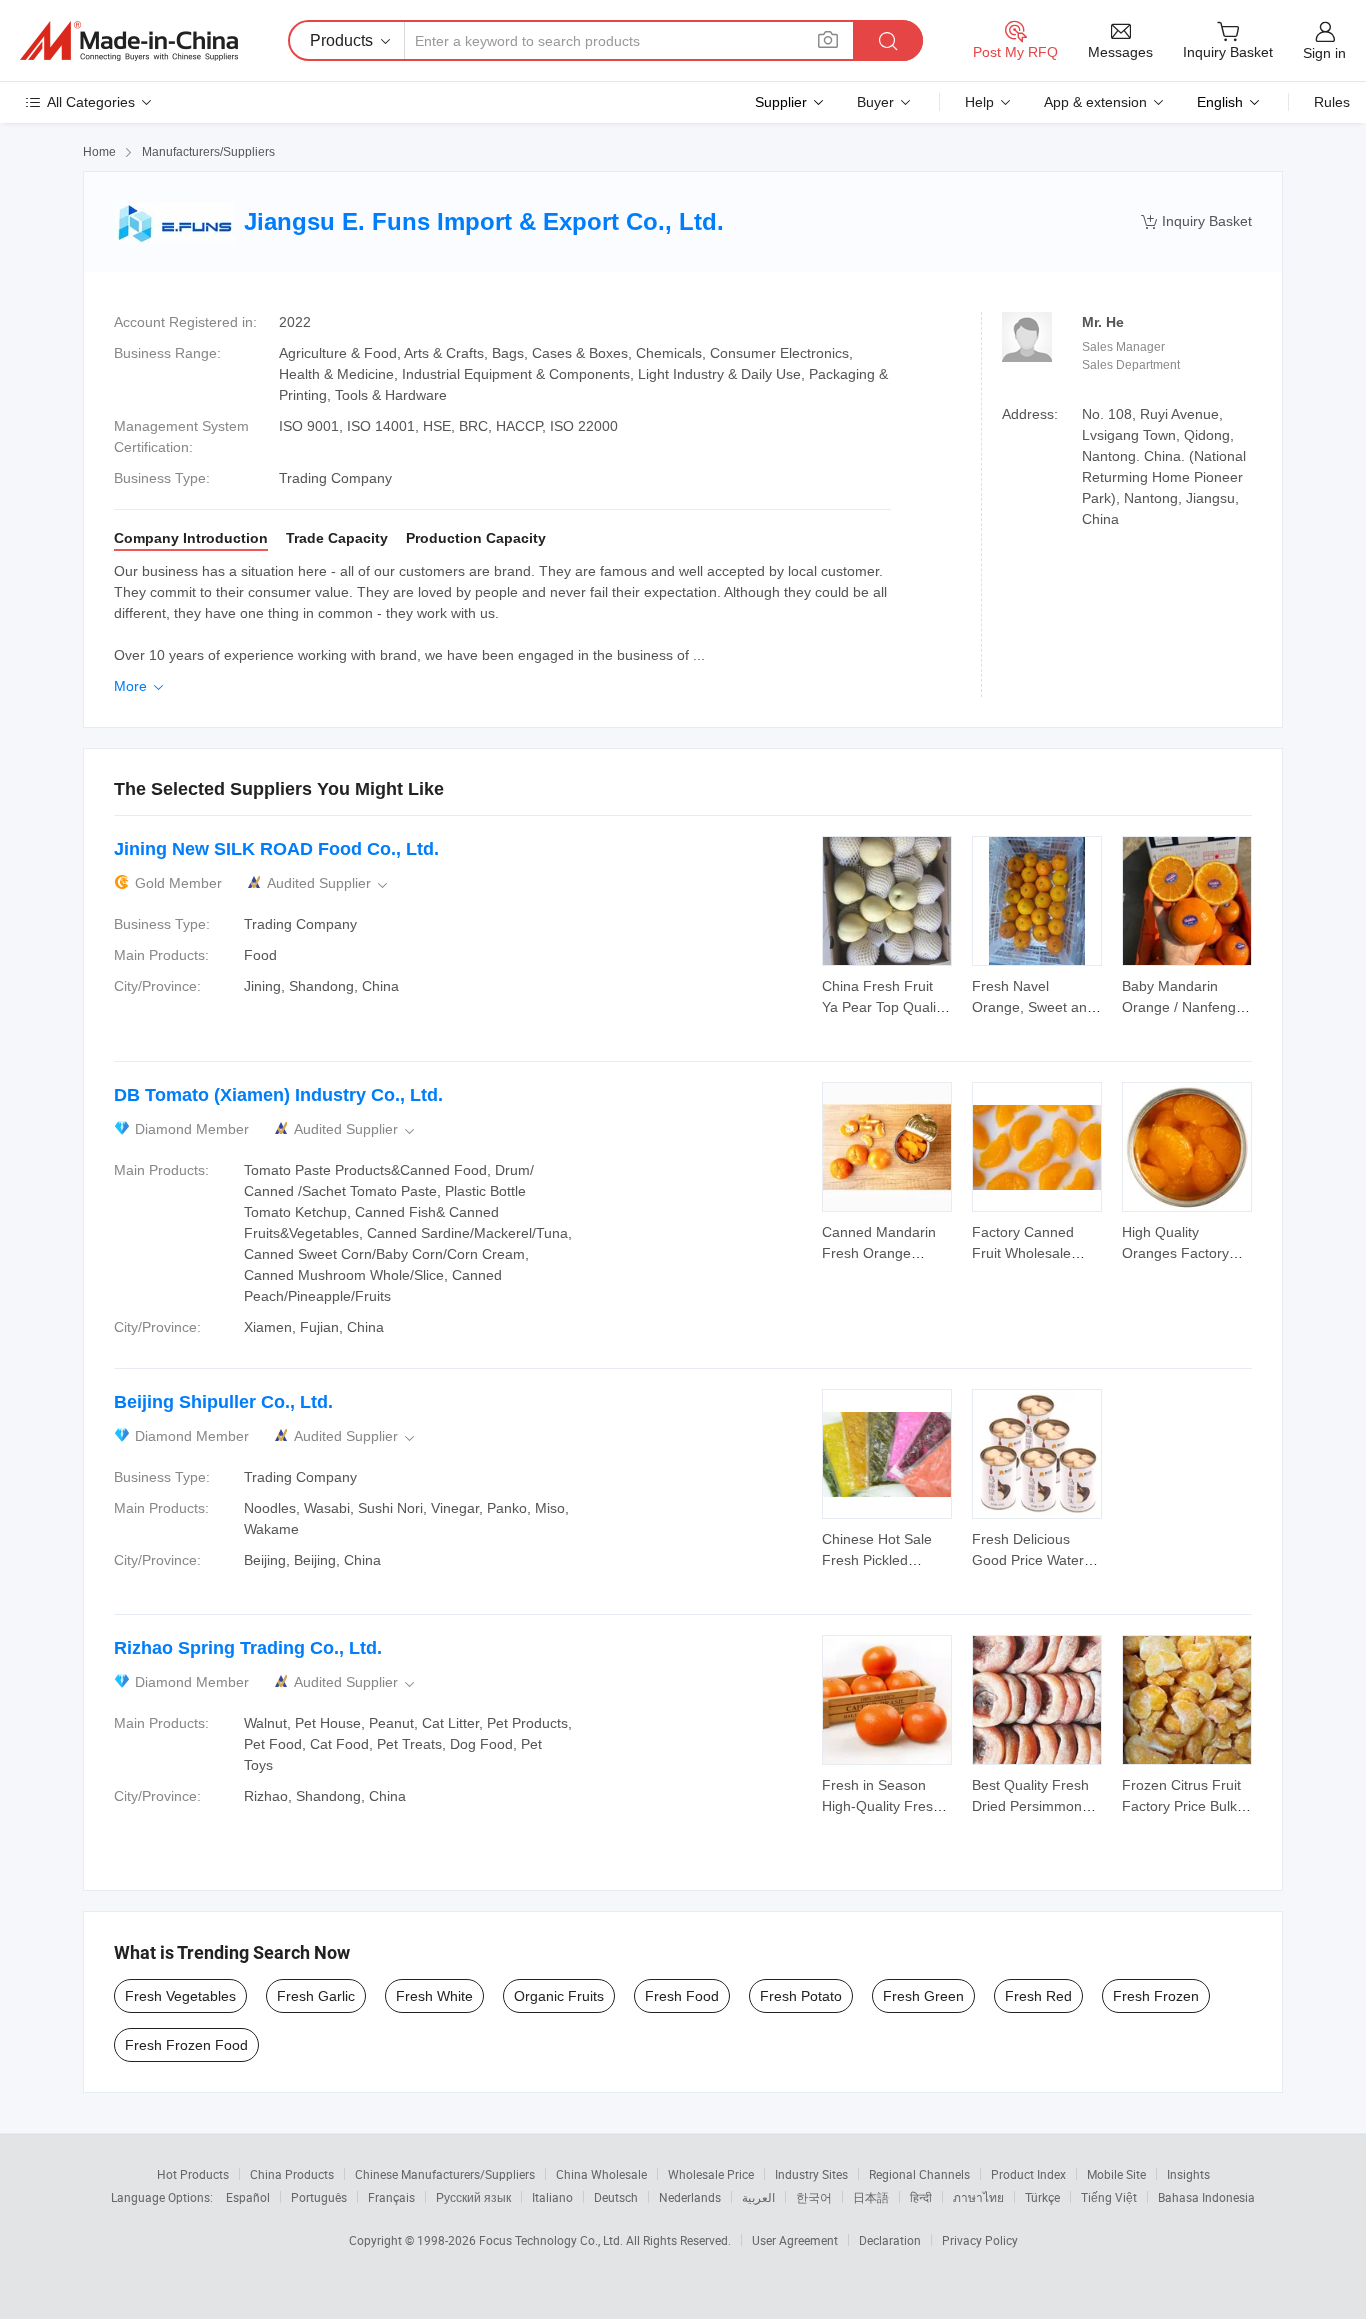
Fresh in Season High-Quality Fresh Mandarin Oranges (881, 1806)
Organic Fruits (559, 1996)
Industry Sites (811, 2174)
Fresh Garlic (316, 1996)
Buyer (875, 102)
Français (391, 2197)
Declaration (890, 2240)
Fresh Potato (801, 1996)
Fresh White (434, 1996)
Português (319, 2197)
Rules (1332, 102)
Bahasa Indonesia (1206, 2197)
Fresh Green (923, 1996)
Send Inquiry (887, 995)
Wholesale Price (711, 2174)
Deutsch (616, 2197)
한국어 (814, 2197)
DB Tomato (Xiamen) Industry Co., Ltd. (278, 1095)
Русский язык (473, 2197)
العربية (758, 2197)
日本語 (871, 2197)
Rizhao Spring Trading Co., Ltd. (248, 1648)
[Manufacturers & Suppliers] (129, 41)
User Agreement (795, 2240)
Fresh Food (682, 1996)
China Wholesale (601, 2174)
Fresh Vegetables (180, 1996)
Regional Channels (919, 2174)
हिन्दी (921, 2197)
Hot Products (193, 2174)
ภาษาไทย (978, 2197)
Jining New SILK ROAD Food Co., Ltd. (276, 849)
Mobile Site (1116, 2174)
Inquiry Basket (1196, 221)
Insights (1188, 2174)
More (140, 686)
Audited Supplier (329, 883)
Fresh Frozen (1156, 1996)
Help (979, 102)
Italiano (552, 2197)
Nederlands (690, 2197)
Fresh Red (1038, 1996)
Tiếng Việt (1109, 2197)
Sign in (1324, 53)
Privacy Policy (980, 2240)
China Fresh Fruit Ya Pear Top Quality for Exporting (884, 1007)
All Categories (91, 102)
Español (248, 2197)
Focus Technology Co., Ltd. (552, 2240)
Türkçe (1042, 2197)
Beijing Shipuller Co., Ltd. (223, 1402)
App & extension (1095, 102)
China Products (292, 2174)
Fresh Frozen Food (186, 2045)
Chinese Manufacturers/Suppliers (445, 2174)
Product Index (1028, 2174)
